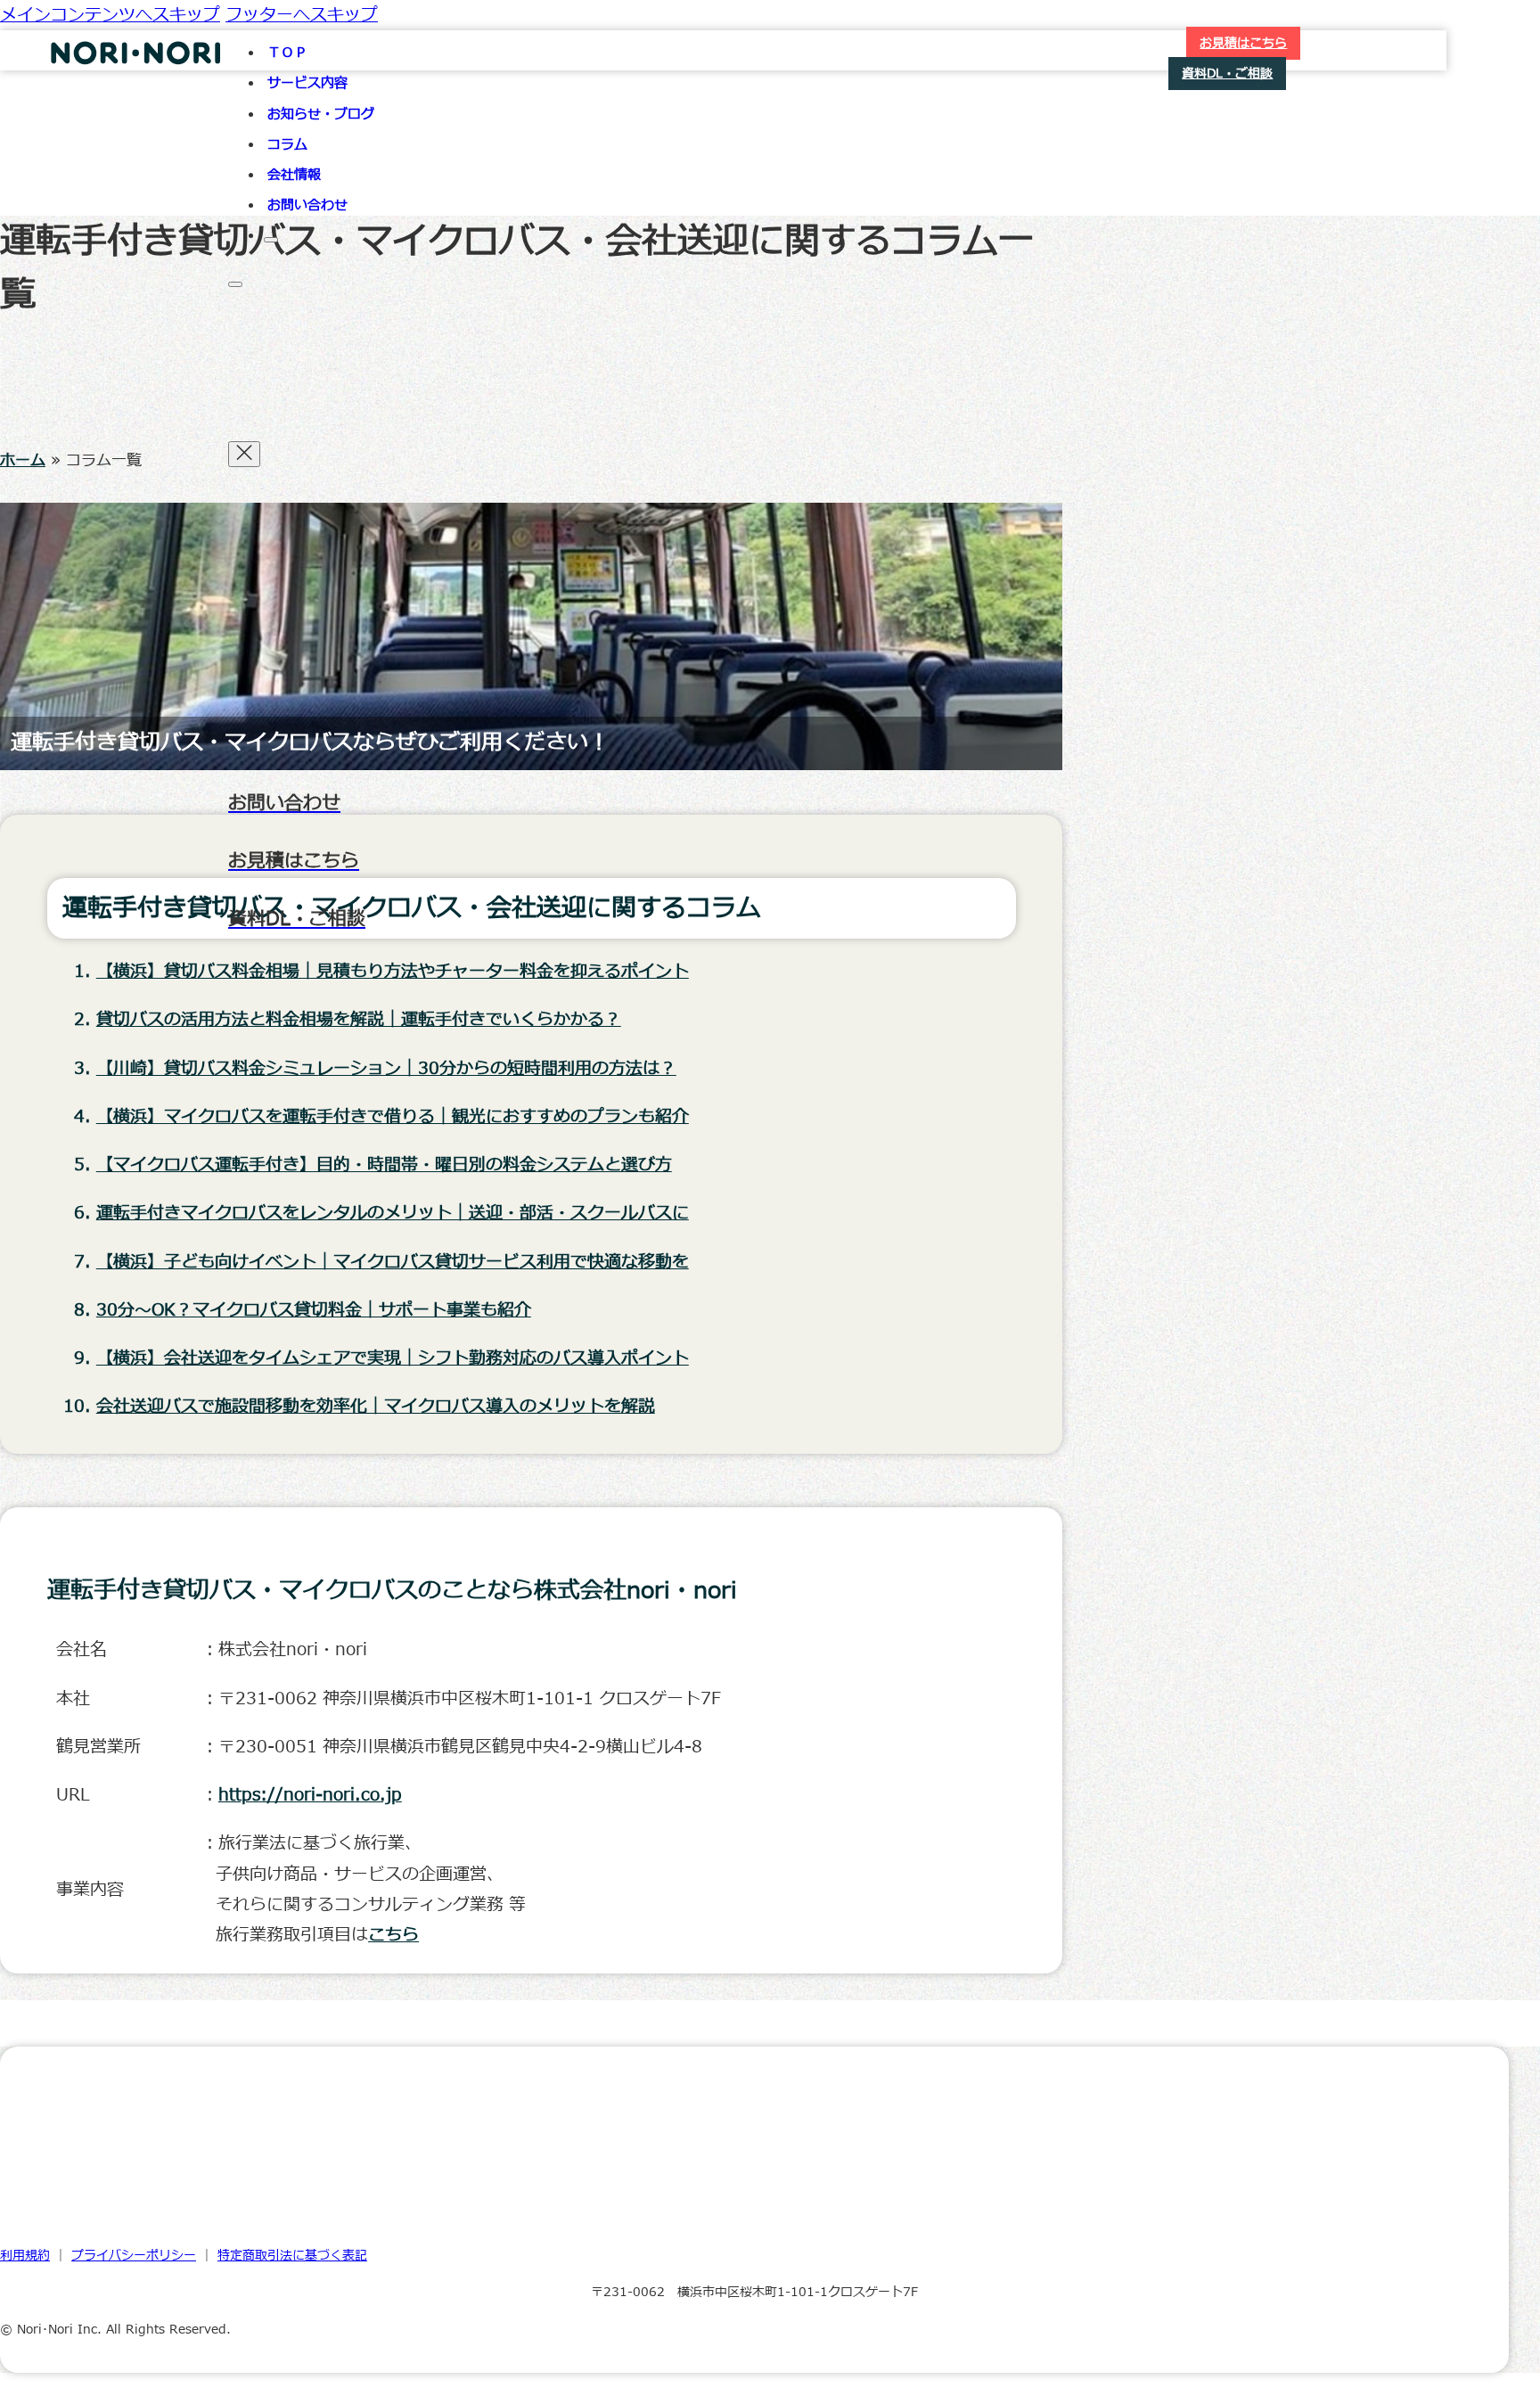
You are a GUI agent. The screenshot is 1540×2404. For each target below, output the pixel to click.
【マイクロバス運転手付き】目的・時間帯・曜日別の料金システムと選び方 (384, 1165)
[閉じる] (271, 240)
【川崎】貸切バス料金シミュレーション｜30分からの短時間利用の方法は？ (386, 1069)
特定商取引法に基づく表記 (292, 2256)
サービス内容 (307, 83)
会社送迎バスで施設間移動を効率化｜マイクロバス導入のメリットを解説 (376, 1407)
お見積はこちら (1243, 43)
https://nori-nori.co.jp (310, 1795)
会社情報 (294, 175)
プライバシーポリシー (134, 2256)
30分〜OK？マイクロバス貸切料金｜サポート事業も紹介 (314, 1310)
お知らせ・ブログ (321, 115)
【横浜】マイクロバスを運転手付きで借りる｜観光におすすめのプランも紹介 (393, 1117)
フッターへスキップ (302, 15)
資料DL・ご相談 (1227, 74)
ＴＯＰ (287, 53)
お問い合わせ (307, 205)
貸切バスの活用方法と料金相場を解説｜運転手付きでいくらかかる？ (359, 1020)
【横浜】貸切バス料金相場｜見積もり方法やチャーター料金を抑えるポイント (393, 972)
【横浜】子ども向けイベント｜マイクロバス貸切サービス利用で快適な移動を (393, 1262)
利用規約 (25, 2256)
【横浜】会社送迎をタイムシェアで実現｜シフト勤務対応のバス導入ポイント (393, 1358)
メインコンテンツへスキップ (110, 15)
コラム (287, 145)
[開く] (235, 284)
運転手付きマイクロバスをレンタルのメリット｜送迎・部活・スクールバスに (393, 1213)
